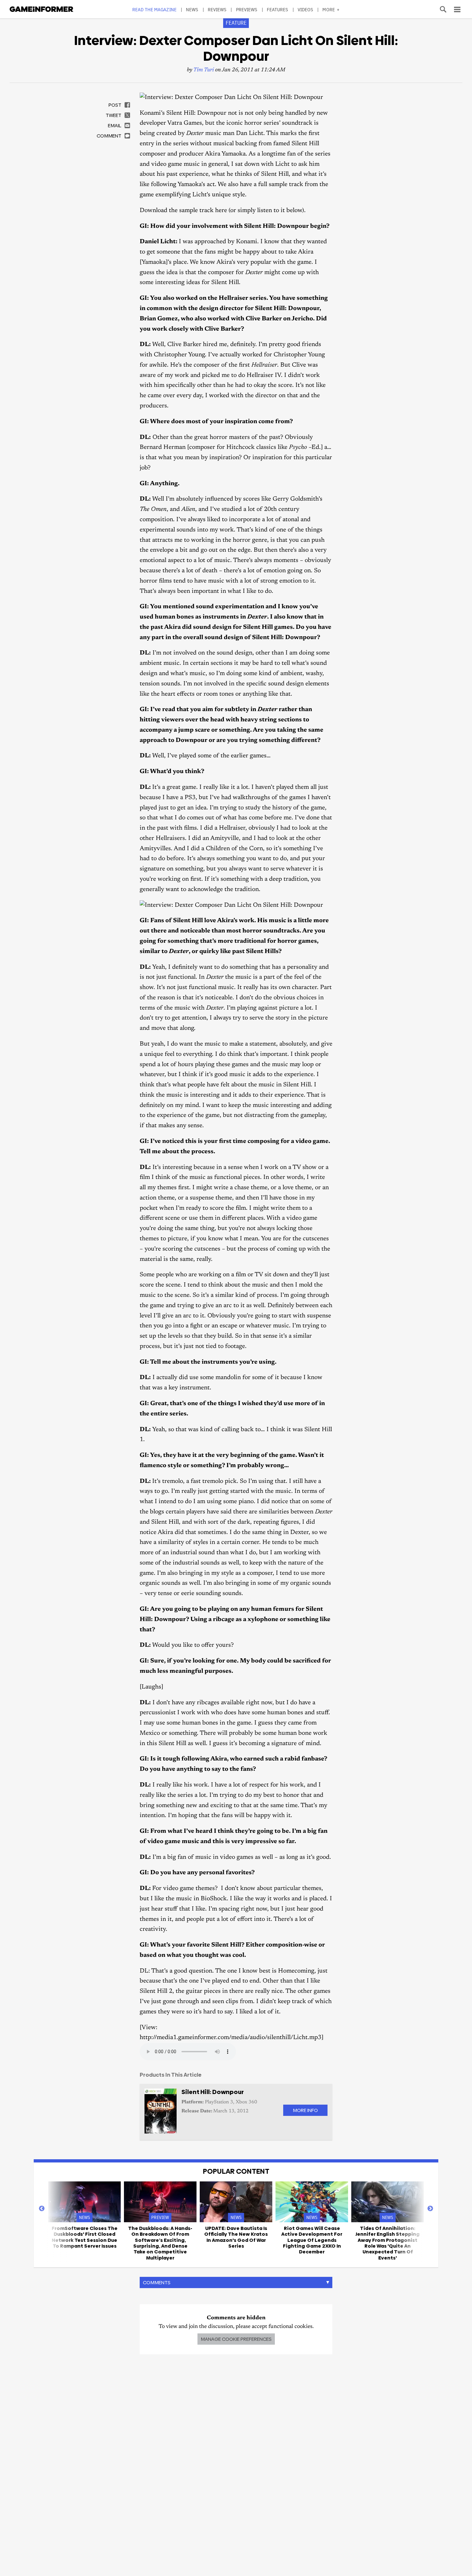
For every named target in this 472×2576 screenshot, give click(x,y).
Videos (306, 9)
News (192, 9)
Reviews (217, 9)
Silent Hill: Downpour (213, 2092)
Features (278, 9)
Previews (247, 9)
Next (430, 2209)
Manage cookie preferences (236, 2339)
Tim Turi (204, 70)
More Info (305, 2110)
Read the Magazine (154, 9)
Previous (42, 2209)
